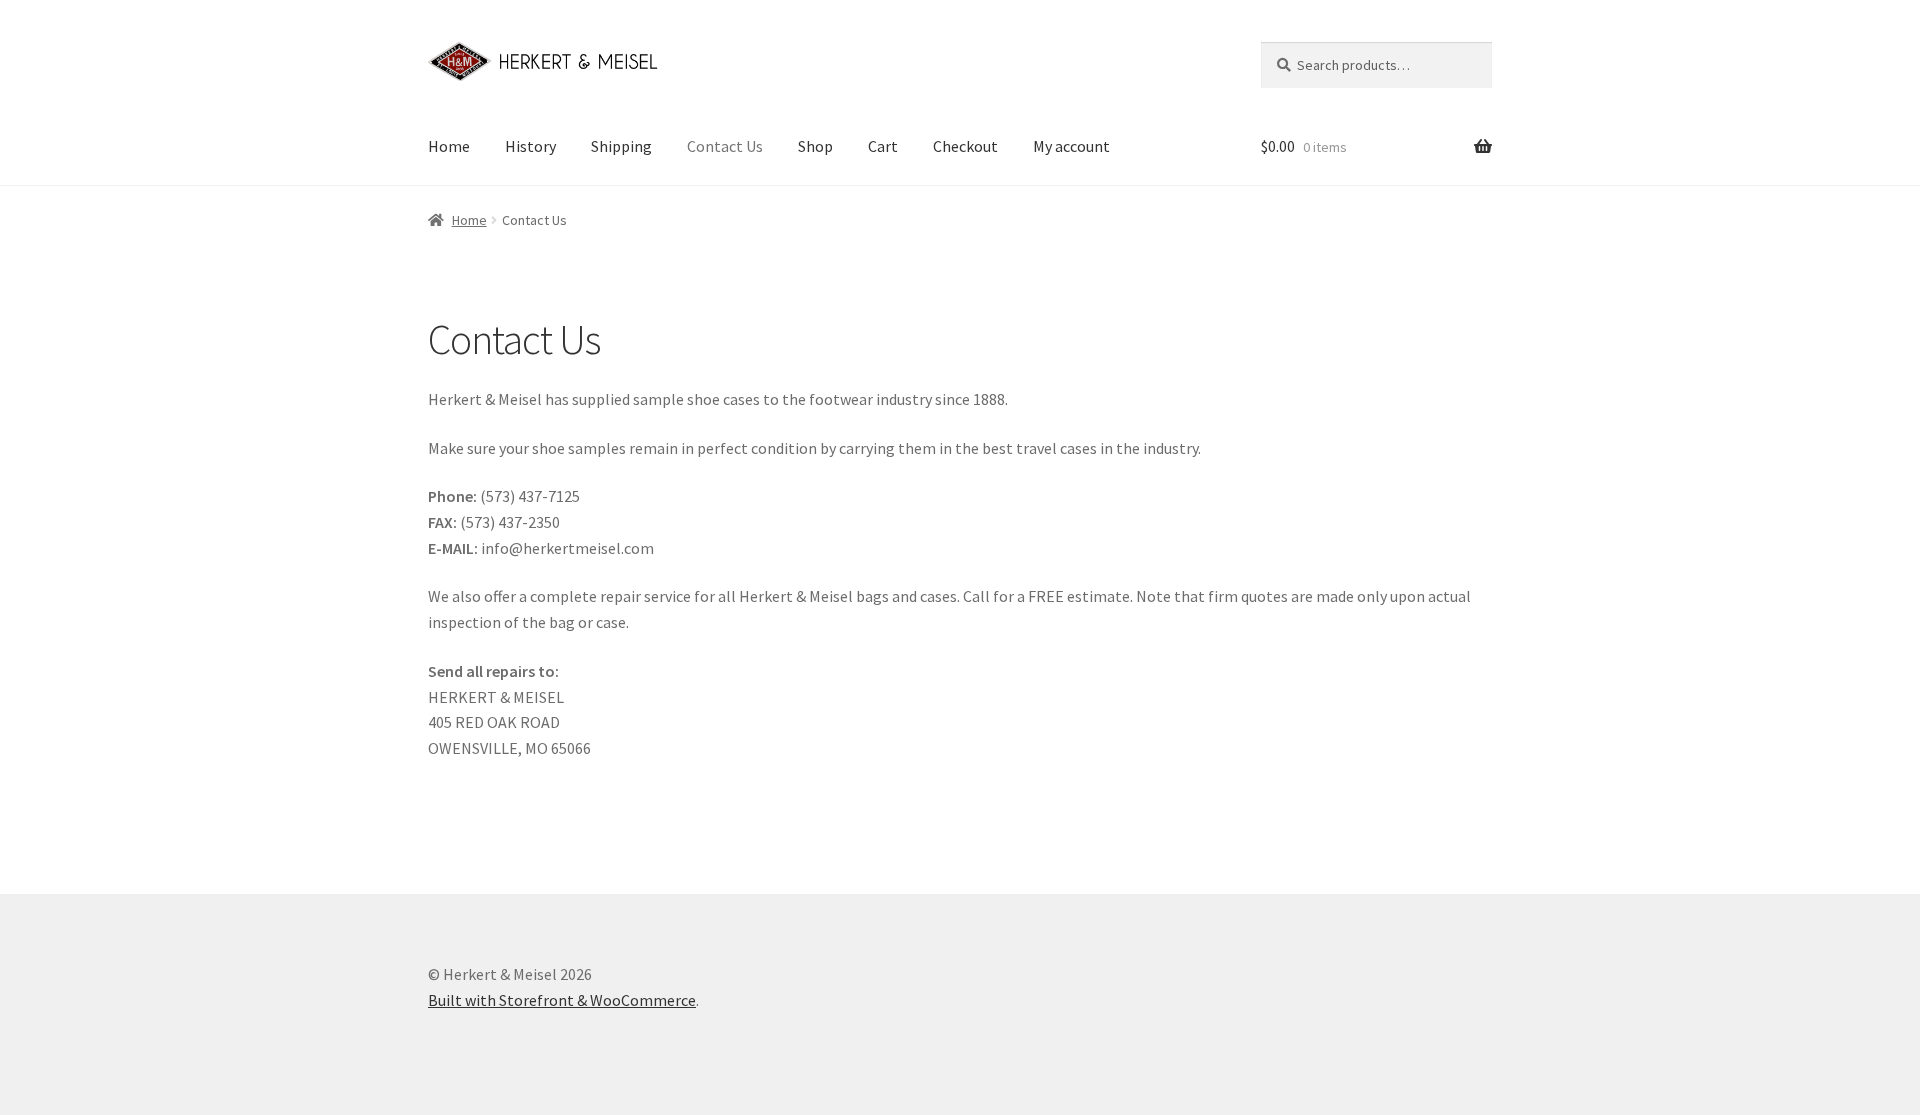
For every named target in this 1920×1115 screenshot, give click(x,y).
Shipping (621, 146)
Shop (815, 146)
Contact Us (725, 146)
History (530, 146)
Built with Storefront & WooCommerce (562, 1000)
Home (449, 146)
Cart (883, 146)
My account (1071, 146)
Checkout (965, 146)
